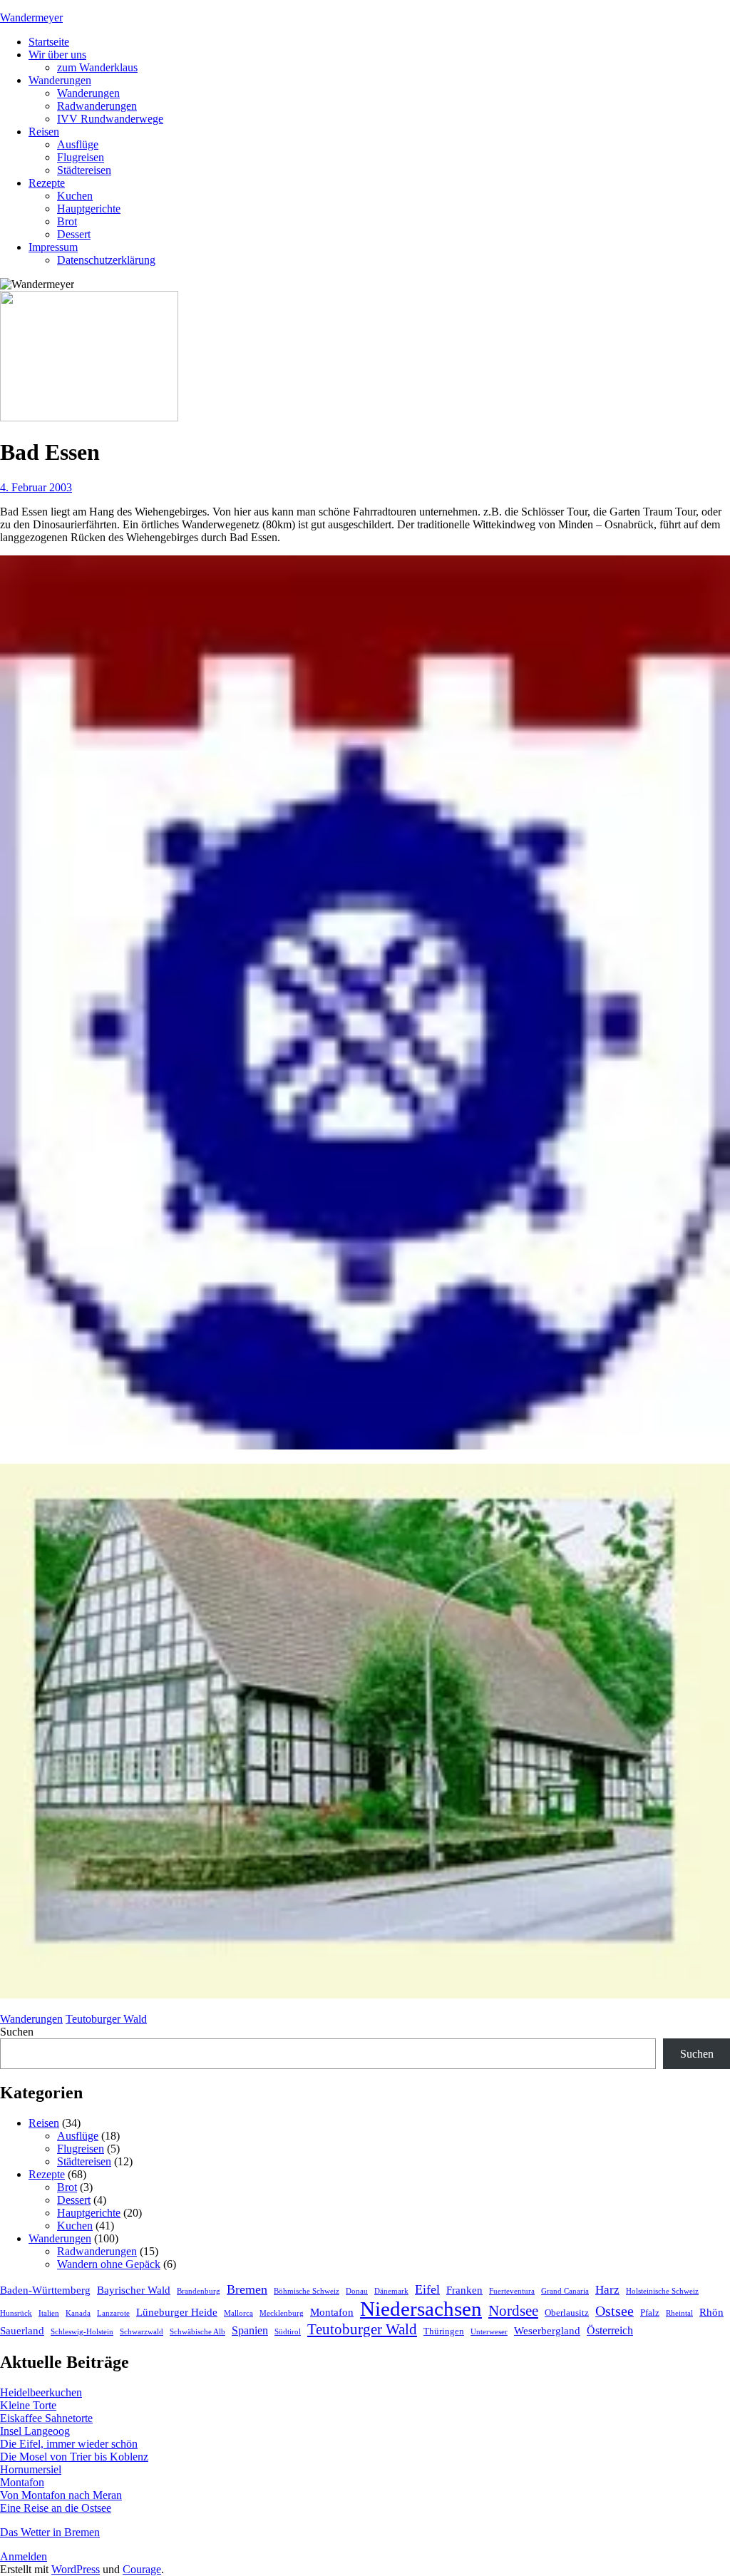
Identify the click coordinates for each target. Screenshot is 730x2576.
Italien (49, 2313)
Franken (464, 2290)
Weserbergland (547, 2331)
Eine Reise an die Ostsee (56, 2508)
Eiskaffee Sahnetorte (46, 2418)
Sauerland (22, 2331)
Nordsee (513, 2311)
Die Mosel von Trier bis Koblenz (74, 2457)
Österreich (610, 2331)
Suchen (17, 2032)
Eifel (427, 2289)
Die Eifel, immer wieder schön (69, 2444)
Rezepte (47, 183)
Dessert (74, 234)
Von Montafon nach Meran (61, 2495)
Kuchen (75, 196)
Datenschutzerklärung (106, 260)
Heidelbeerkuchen (41, 2392)
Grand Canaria (565, 2291)
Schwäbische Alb (197, 2332)
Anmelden (24, 2556)
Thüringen (444, 2331)
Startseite (49, 42)
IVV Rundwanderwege (110, 119)
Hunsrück (16, 2313)
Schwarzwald (142, 2332)
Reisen (44, 132)
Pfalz (650, 2313)
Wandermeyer (31, 17)
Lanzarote (113, 2313)
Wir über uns (57, 55)
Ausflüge (78, 144)
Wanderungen (60, 80)
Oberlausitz (567, 2313)
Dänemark (391, 2291)
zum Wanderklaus (97, 67)
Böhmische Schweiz (307, 2291)
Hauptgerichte (89, 209)
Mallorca (238, 2313)
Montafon (332, 2312)
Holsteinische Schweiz (662, 2291)
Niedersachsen (421, 2309)
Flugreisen (81, 157)
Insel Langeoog (35, 2431)
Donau (357, 2291)
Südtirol (288, 2332)
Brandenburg (199, 2291)
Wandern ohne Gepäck (109, 2264)
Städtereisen (84, 170)
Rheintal (679, 2313)
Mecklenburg (282, 2313)
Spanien (250, 2331)
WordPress (76, 2569)
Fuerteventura (512, 2291)
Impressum (53, 247)
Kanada (78, 2313)
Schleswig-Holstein (82, 2332)
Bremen (247, 2289)
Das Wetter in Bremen (50, 2532)
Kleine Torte (28, 2405)
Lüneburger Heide (177, 2312)
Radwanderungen (97, 106)
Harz (607, 2290)
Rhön (711, 2312)
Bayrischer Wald (134, 2290)
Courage (142, 2569)
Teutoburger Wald (106, 2019)
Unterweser (489, 2332)
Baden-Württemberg (45, 2290)
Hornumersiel (31, 2469)
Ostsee (615, 2311)
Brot (67, 221)
